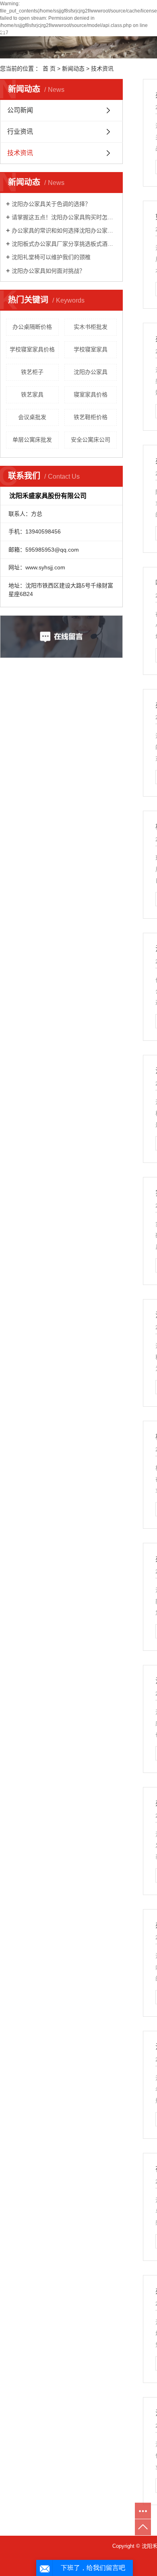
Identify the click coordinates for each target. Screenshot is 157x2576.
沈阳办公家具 (91, 372)
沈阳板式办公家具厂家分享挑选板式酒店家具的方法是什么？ (64, 244)
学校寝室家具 (91, 349)
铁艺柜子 (32, 372)
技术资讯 (102, 68)
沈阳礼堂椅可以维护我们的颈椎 (51, 257)
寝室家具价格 (91, 394)
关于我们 (52, 31)
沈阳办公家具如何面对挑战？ (48, 271)
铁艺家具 (32, 394)
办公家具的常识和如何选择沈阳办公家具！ (64, 230)
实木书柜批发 (91, 327)
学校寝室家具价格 (32, 349)
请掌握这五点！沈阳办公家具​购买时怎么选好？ (64, 217)
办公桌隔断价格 (32, 327)
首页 (7, 31)
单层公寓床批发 (32, 440)
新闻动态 (73, 68)
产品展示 (103, 31)
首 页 (49, 68)
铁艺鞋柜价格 (91, 417)
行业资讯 (20, 132)
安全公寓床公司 (91, 440)
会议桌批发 (32, 417)
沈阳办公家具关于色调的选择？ (51, 204)
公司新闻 (20, 110)
